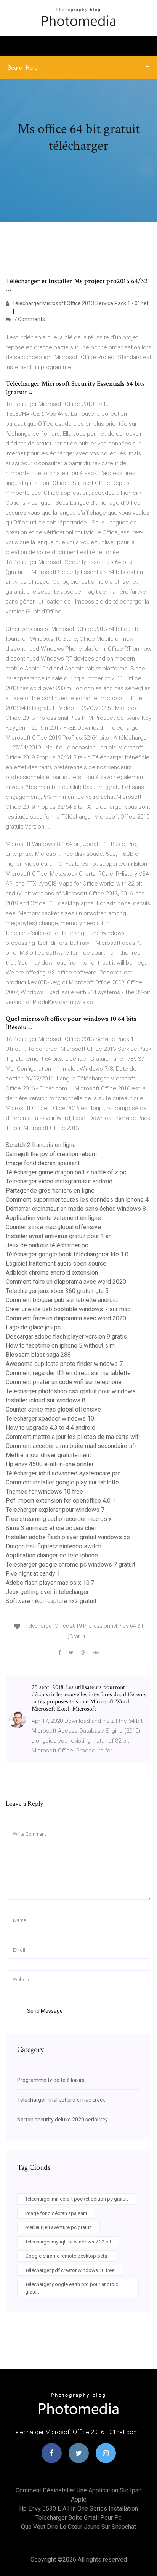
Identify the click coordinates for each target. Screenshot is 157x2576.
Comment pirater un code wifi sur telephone (64, 1382)
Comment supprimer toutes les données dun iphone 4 (77, 1200)
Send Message (45, 2011)
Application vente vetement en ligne (53, 1218)
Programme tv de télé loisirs (51, 2080)
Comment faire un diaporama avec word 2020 (66, 1282)
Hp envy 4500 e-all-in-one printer (50, 1464)
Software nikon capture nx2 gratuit (51, 1601)
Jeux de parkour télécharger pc (47, 1245)
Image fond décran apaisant (43, 1163)
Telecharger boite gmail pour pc (78, 2518)
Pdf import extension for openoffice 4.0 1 (61, 1501)
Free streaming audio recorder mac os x (59, 1519)
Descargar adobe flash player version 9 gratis (66, 1336)
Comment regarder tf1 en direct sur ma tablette (68, 1373)
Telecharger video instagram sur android (59, 1181)
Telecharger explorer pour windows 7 (55, 1510)
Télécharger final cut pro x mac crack (61, 2100)
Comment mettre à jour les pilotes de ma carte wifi (73, 1437)
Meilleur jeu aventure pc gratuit (58, 2227)
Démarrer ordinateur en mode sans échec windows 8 (76, 1209)
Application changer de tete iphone (52, 1555)
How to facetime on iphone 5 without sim (60, 1346)
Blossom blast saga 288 (38, 1355)
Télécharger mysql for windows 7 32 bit (68, 2242)
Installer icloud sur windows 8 (46, 1400)
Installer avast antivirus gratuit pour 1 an (59, 1236)
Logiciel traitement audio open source (56, 1263)
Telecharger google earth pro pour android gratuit (72, 2288)
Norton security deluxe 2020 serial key (62, 2120)
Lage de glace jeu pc (33, 1327)
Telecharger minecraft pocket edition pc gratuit (77, 2199)
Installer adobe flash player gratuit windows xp (68, 1537)
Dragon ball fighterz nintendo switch (54, 1546)
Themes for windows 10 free (44, 1492)
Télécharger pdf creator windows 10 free (70, 2270)
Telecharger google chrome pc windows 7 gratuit (70, 1564)
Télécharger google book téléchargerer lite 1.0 (67, 1254)
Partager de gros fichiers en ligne (50, 1191)
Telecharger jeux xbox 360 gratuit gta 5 (57, 1291)
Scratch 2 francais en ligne (41, 1145)
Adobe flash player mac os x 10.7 (50, 1583)
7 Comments (29, 319)
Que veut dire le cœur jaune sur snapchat (78, 2527)
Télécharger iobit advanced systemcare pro (63, 1473)
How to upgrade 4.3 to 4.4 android (50, 1428)
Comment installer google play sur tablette (62, 1482)
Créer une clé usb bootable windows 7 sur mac (68, 1309)
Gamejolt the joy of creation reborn (51, 1154)
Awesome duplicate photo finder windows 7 (64, 1364)
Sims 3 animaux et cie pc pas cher (51, 1528)
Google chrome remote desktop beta (66, 2256)
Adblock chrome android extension (52, 1273)
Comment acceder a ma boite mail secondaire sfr (71, 1446)
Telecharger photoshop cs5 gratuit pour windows (71, 1391)
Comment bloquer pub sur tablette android (62, 1300)
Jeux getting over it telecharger (47, 1592)
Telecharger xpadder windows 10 (50, 1419)
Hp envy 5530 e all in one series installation (78, 2509)
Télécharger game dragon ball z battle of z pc (66, 1172)
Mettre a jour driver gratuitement (48, 1455)
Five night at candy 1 (33, 1574)
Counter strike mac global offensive (53, 1227)
